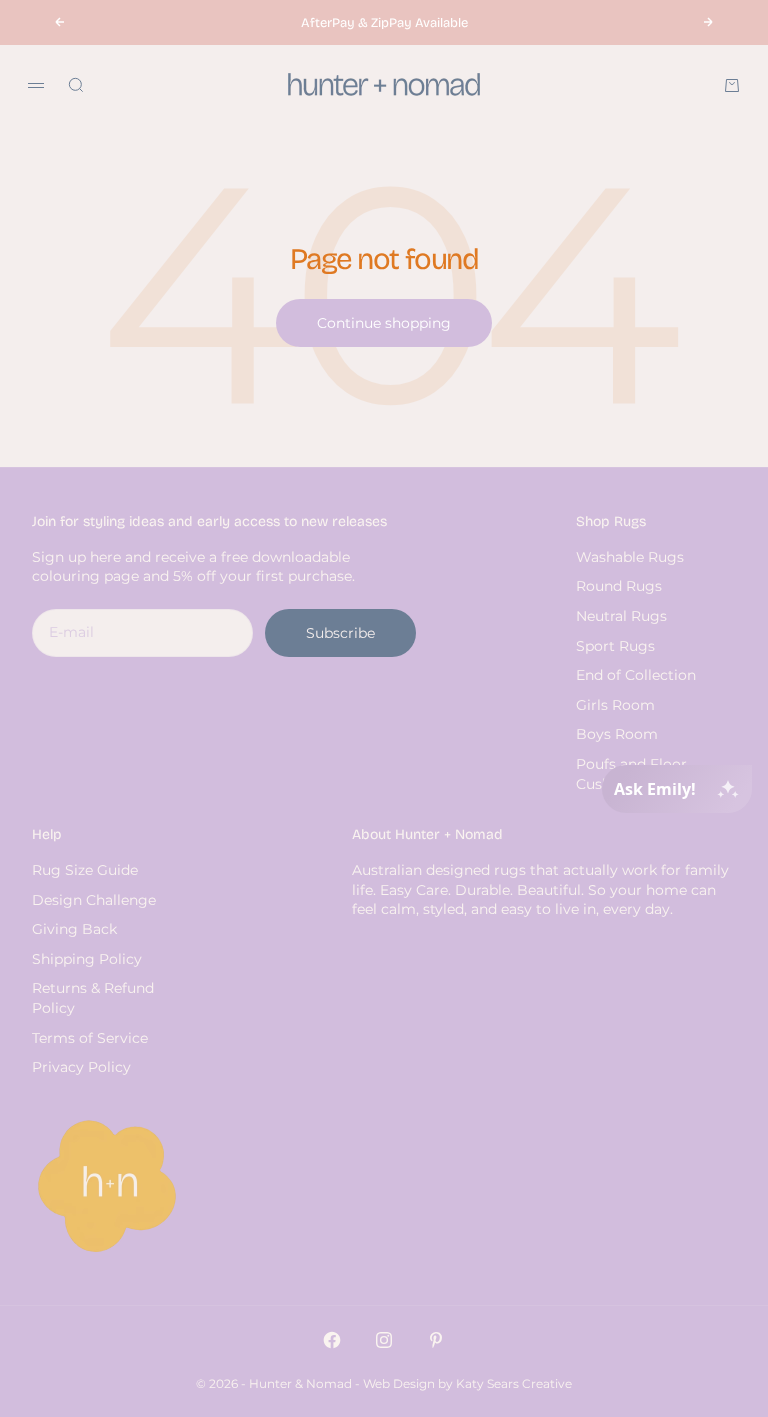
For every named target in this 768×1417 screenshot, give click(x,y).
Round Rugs (619, 586)
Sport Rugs (615, 646)
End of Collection (636, 675)
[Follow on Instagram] (384, 1340)
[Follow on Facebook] (332, 1340)
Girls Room (615, 705)
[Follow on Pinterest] (436, 1340)
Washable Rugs (630, 557)
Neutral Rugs (621, 616)
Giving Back (74, 929)
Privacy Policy (81, 1067)
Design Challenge (94, 900)
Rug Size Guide (85, 870)
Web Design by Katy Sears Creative (467, 1383)
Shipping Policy (87, 959)
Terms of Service (90, 1038)
